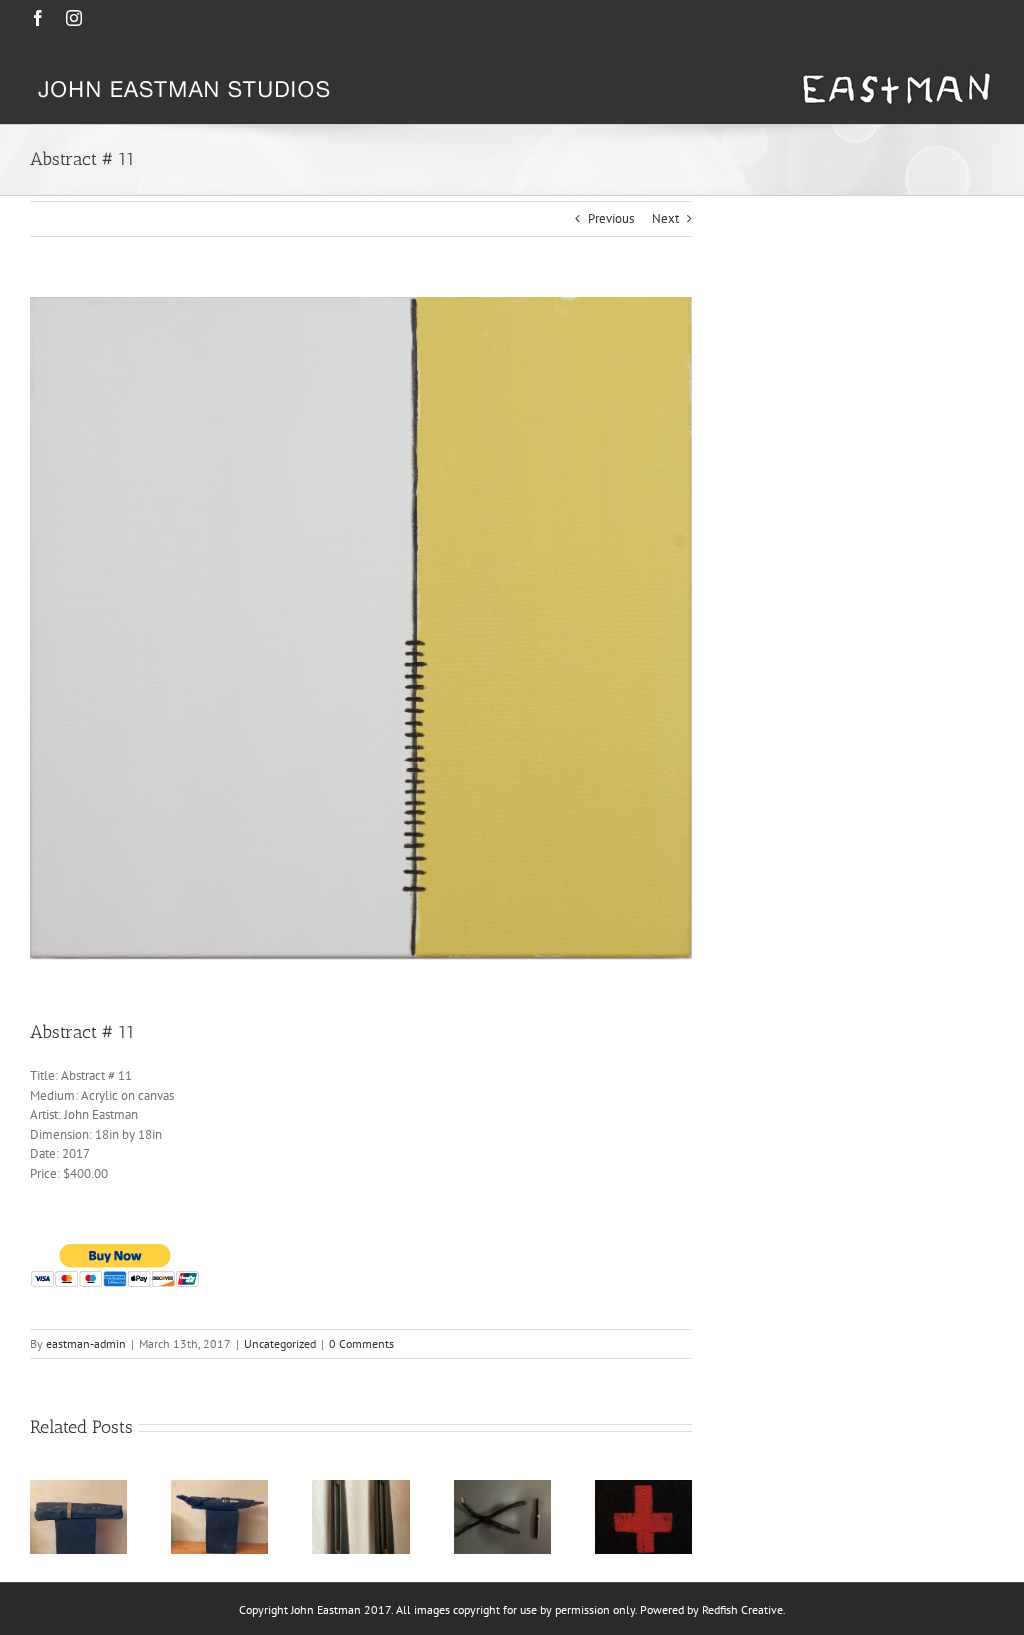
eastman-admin (86, 1343)
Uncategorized (280, 1343)
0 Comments (361, 1343)
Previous (611, 218)
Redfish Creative (742, 1609)
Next (665, 218)
